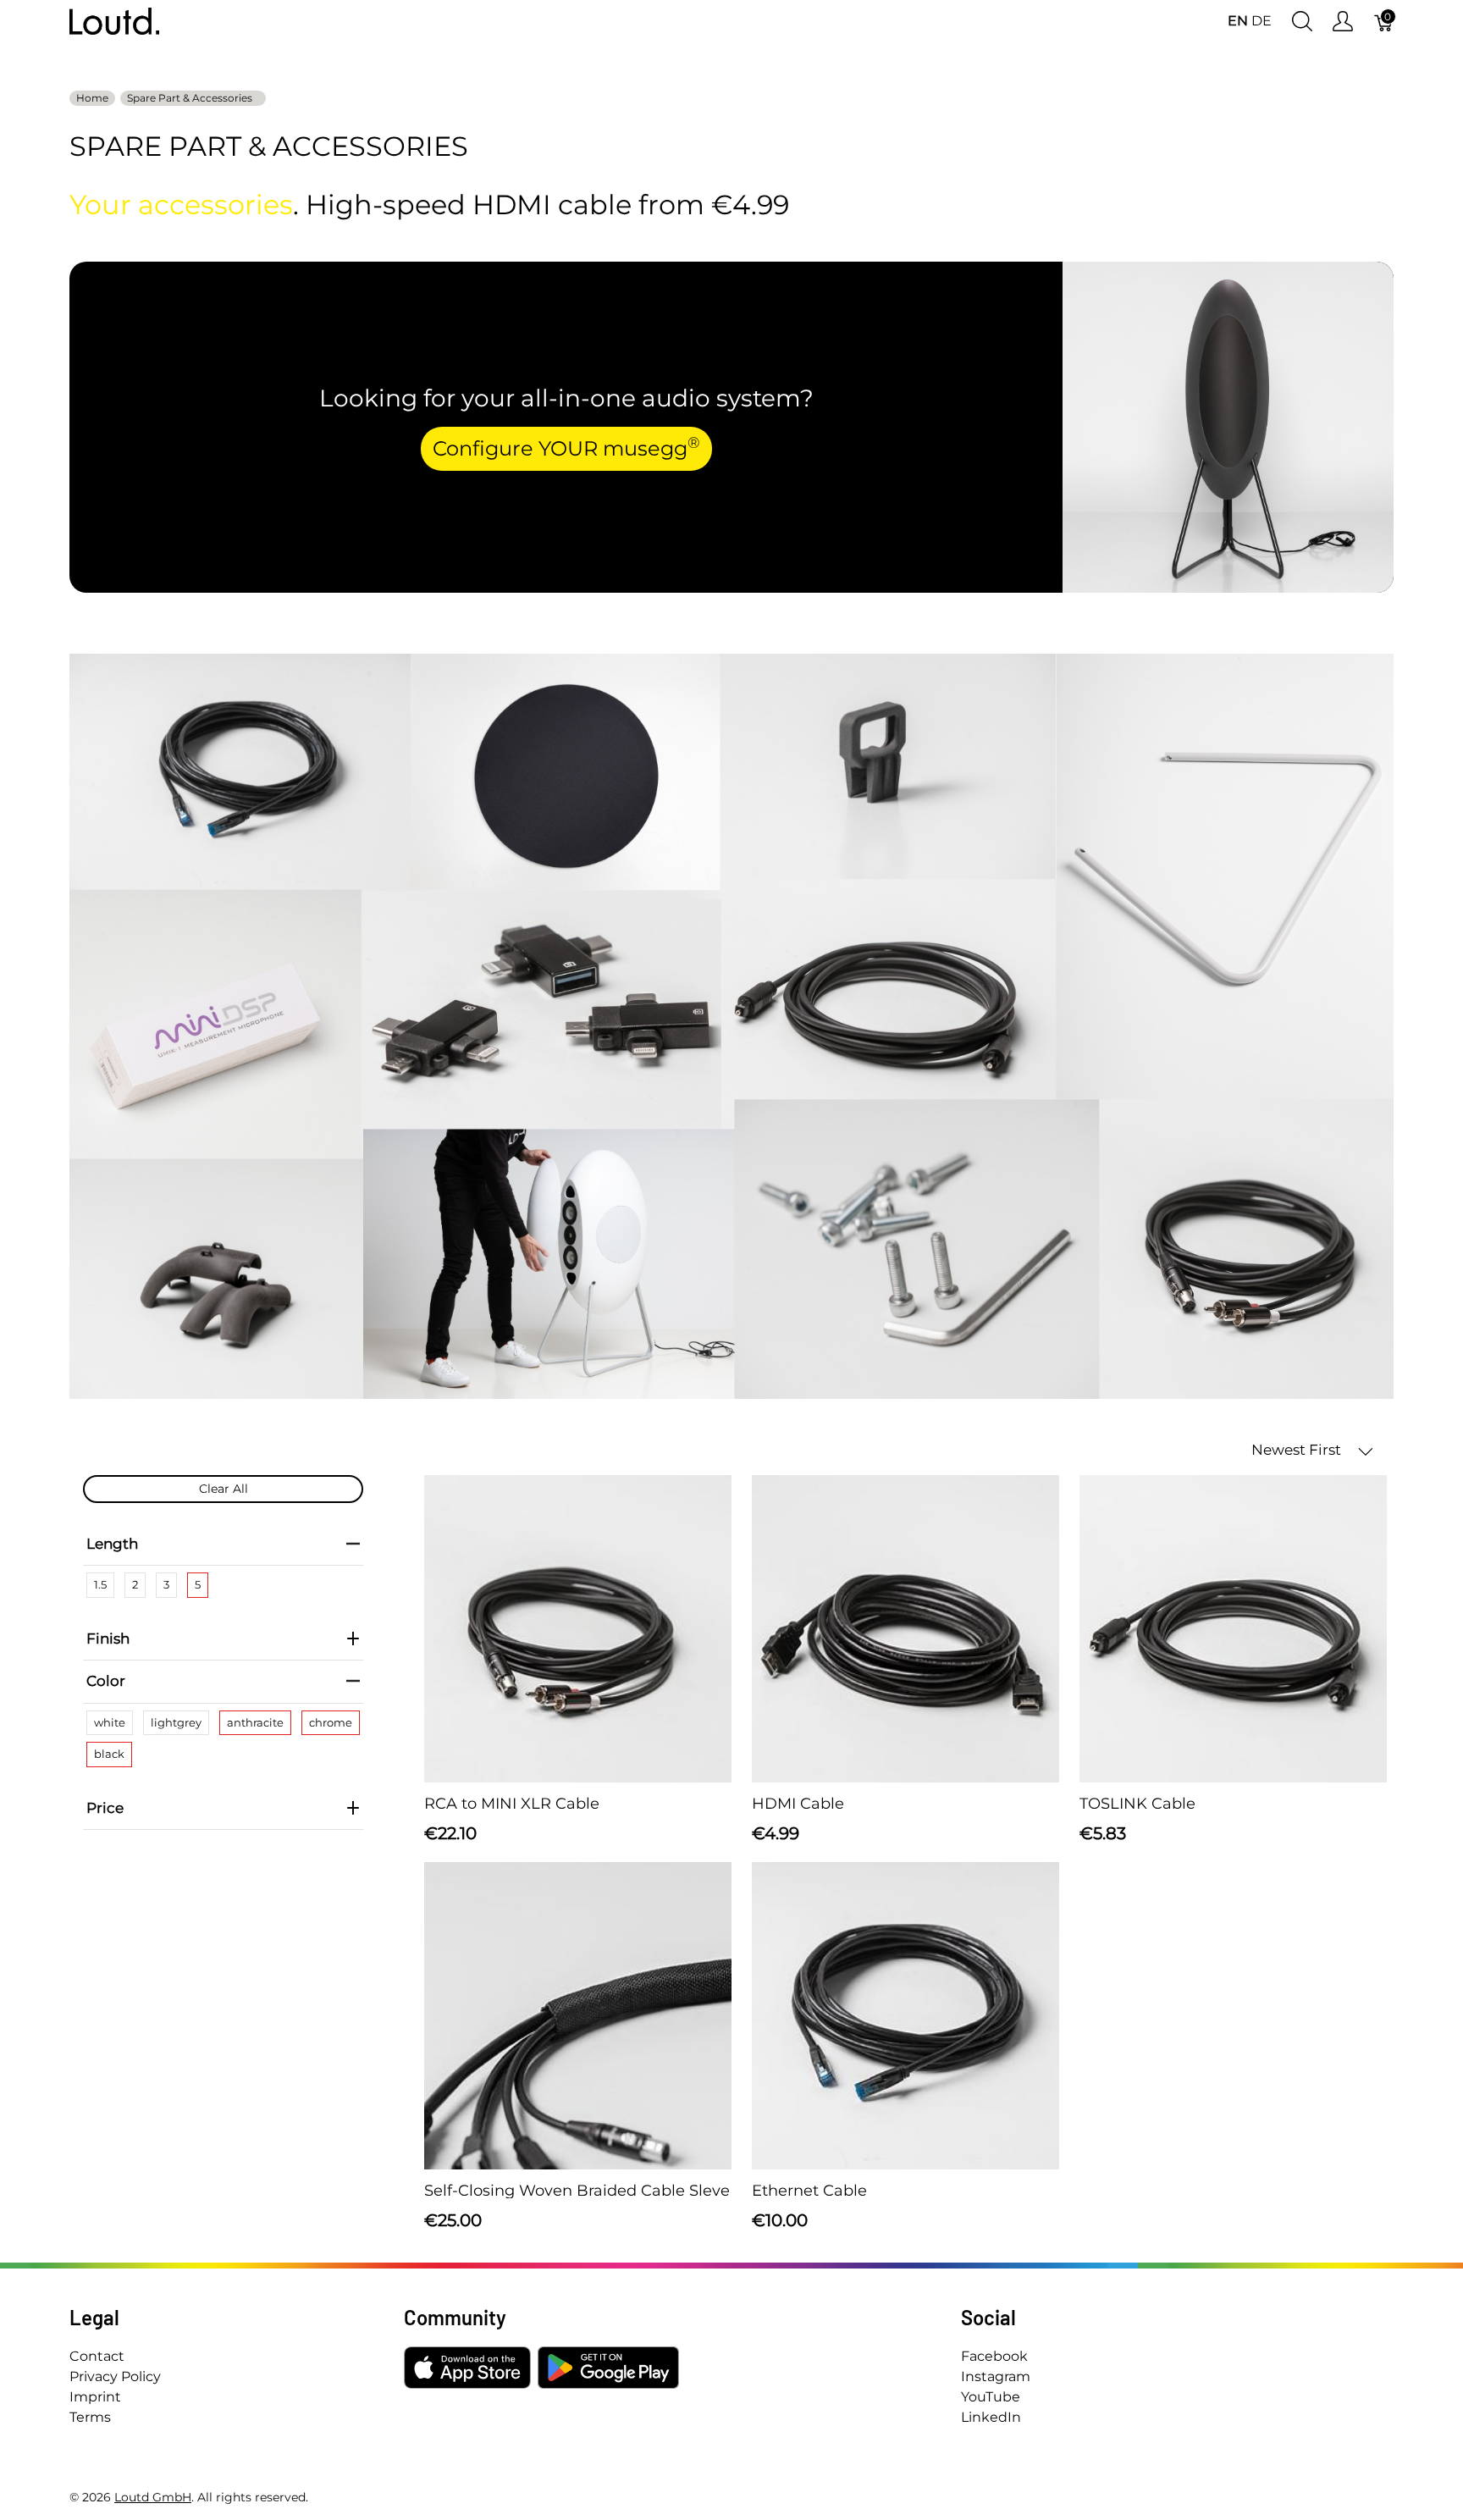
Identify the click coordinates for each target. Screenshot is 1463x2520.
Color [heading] (106, 1681)
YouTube (991, 2397)
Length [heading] (112, 1544)
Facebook (994, 2356)
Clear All (224, 1489)
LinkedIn (991, 2417)
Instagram (996, 2376)
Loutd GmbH (153, 2497)
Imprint (95, 2397)
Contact (97, 2356)
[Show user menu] (1343, 22)
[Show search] (1302, 22)
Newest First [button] (1298, 1450)
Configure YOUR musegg (566, 447)
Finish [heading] (108, 1639)
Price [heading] (105, 1808)
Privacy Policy (115, 2376)
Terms (90, 2417)
